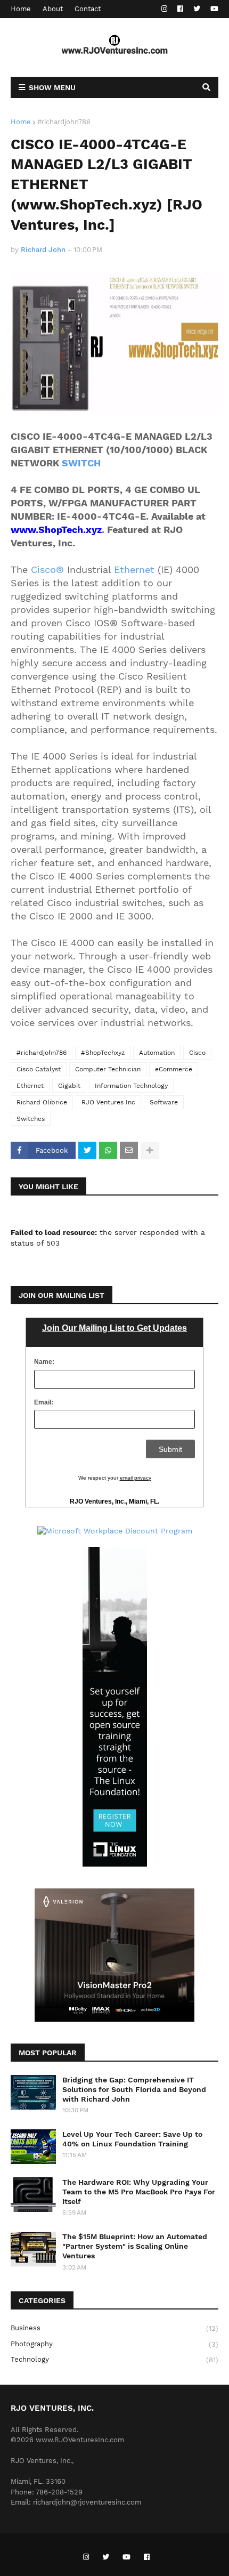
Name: (44, 1362)
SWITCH (81, 463)
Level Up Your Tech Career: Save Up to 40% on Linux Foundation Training (132, 2139)
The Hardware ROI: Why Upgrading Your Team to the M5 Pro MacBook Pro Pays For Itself (139, 2192)
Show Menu (52, 87)
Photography (114, 2344)
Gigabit (69, 1086)
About (53, 9)
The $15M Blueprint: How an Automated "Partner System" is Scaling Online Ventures (135, 2246)
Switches (31, 1119)
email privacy (136, 1478)
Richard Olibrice (42, 1102)
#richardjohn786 (64, 122)
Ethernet (134, 570)
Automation (157, 1053)
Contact (88, 9)
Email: (44, 1402)
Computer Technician (108, 1069)
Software (164, 1102)
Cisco (197, 1053)
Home (21, 9)
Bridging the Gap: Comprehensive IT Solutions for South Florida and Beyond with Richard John (134, 2089)
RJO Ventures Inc (108, 1102)
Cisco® (47, 570)
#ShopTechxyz (103, 1053)
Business (114, 2328)
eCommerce (174, 1069)
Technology (114, 2360)
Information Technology (131, 1086)
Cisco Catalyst (39, 1069)
